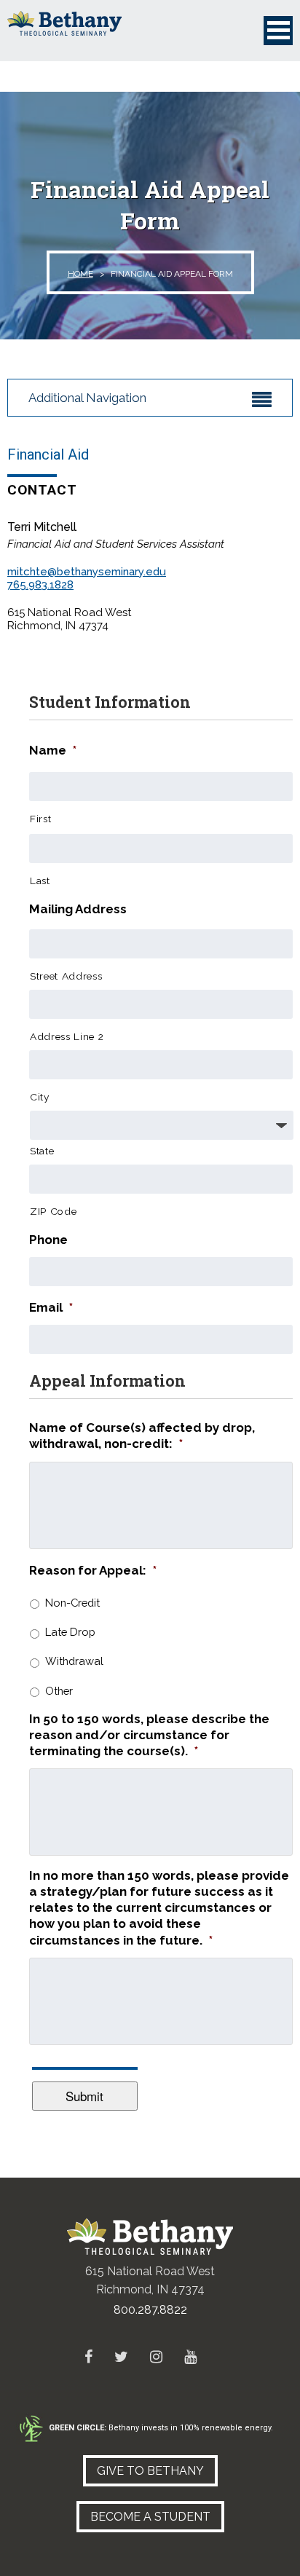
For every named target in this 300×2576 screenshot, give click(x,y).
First (40, 819)
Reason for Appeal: (93, 1570)
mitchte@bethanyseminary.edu (87, 572)
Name (53, 750)
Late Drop (70, 1632)
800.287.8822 (150, 2310)
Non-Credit (72, 1603)
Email (51, 1307)
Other (59, 1691)
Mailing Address (78, 909)
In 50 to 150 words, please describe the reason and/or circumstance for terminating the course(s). (149, 1735)
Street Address (66, 976)
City (40, 1097)
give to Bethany (150, 2471)
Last (40, 881)
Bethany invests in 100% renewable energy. (161, 2428)
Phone (48, 1240)
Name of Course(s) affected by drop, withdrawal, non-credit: (142, 1435)
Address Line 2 (67, 1036)
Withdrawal (74, 1661)
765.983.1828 (40, 585)
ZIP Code (53, 1211)
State (42, 1151)
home (80, 274)
